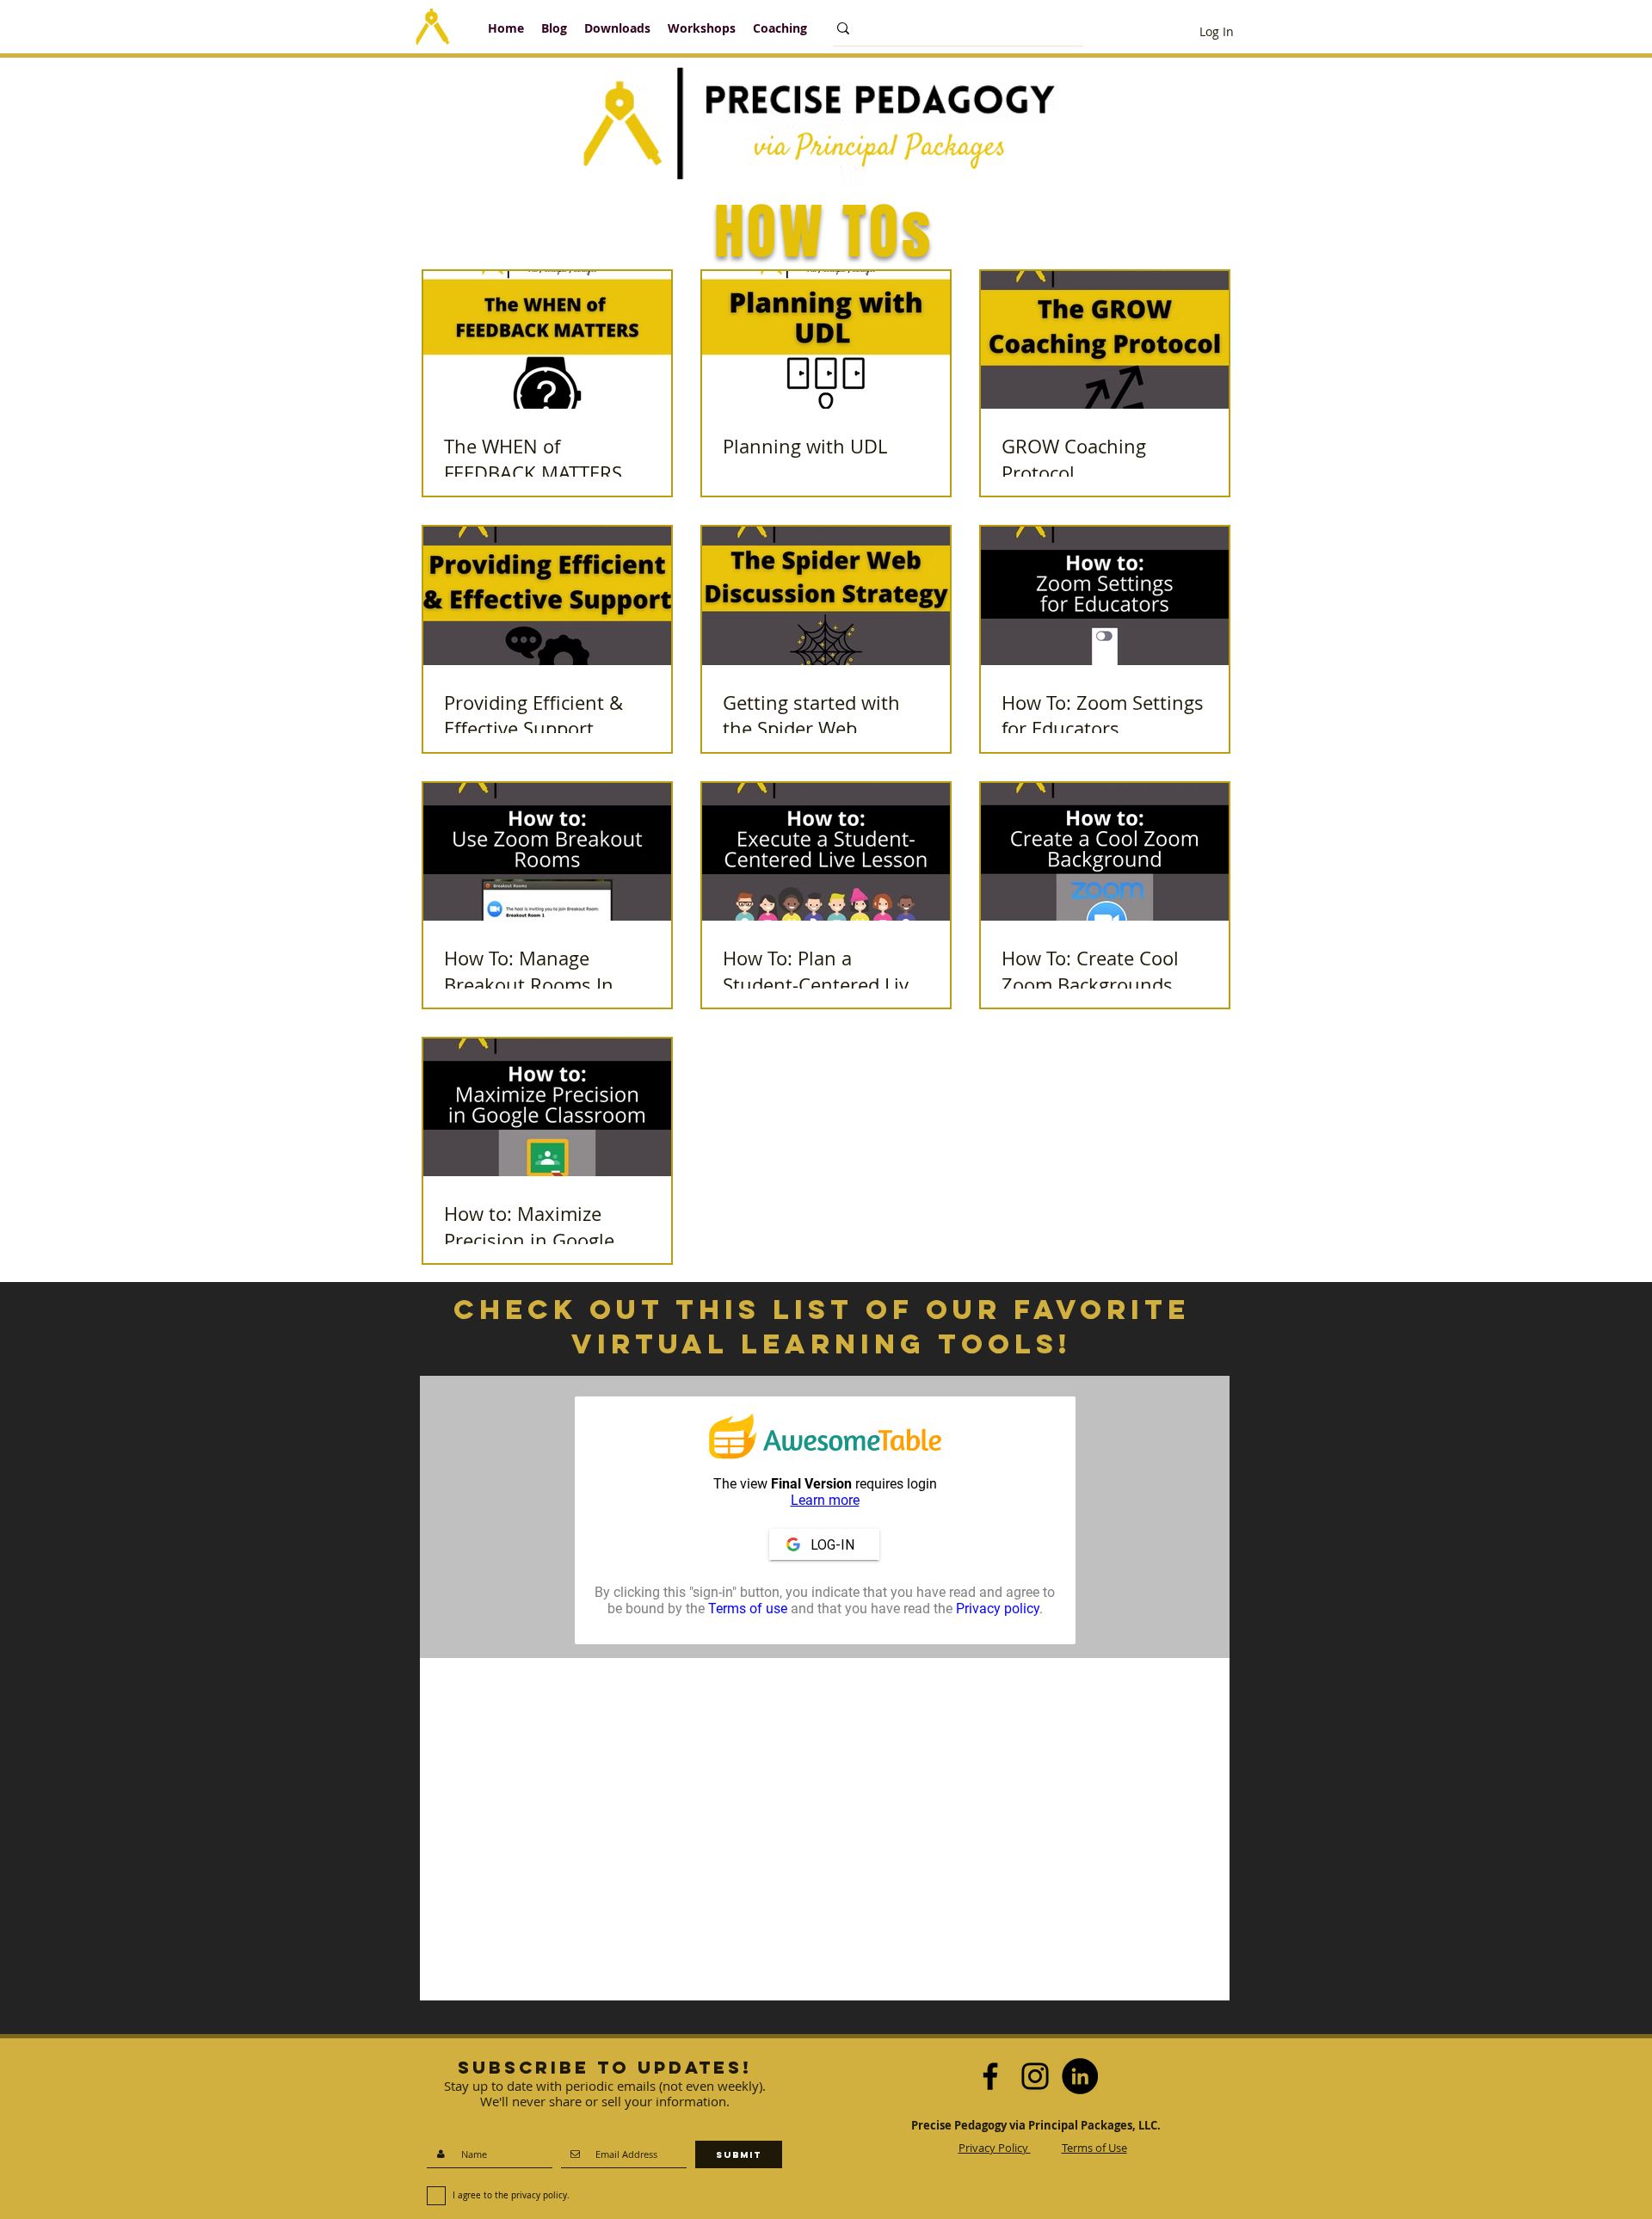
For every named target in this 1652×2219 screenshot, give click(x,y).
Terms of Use (1094, 2148)
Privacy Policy (995, 2148)
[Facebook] (990, 2076)
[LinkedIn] (1080, 2076)
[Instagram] (1035, 2076)
